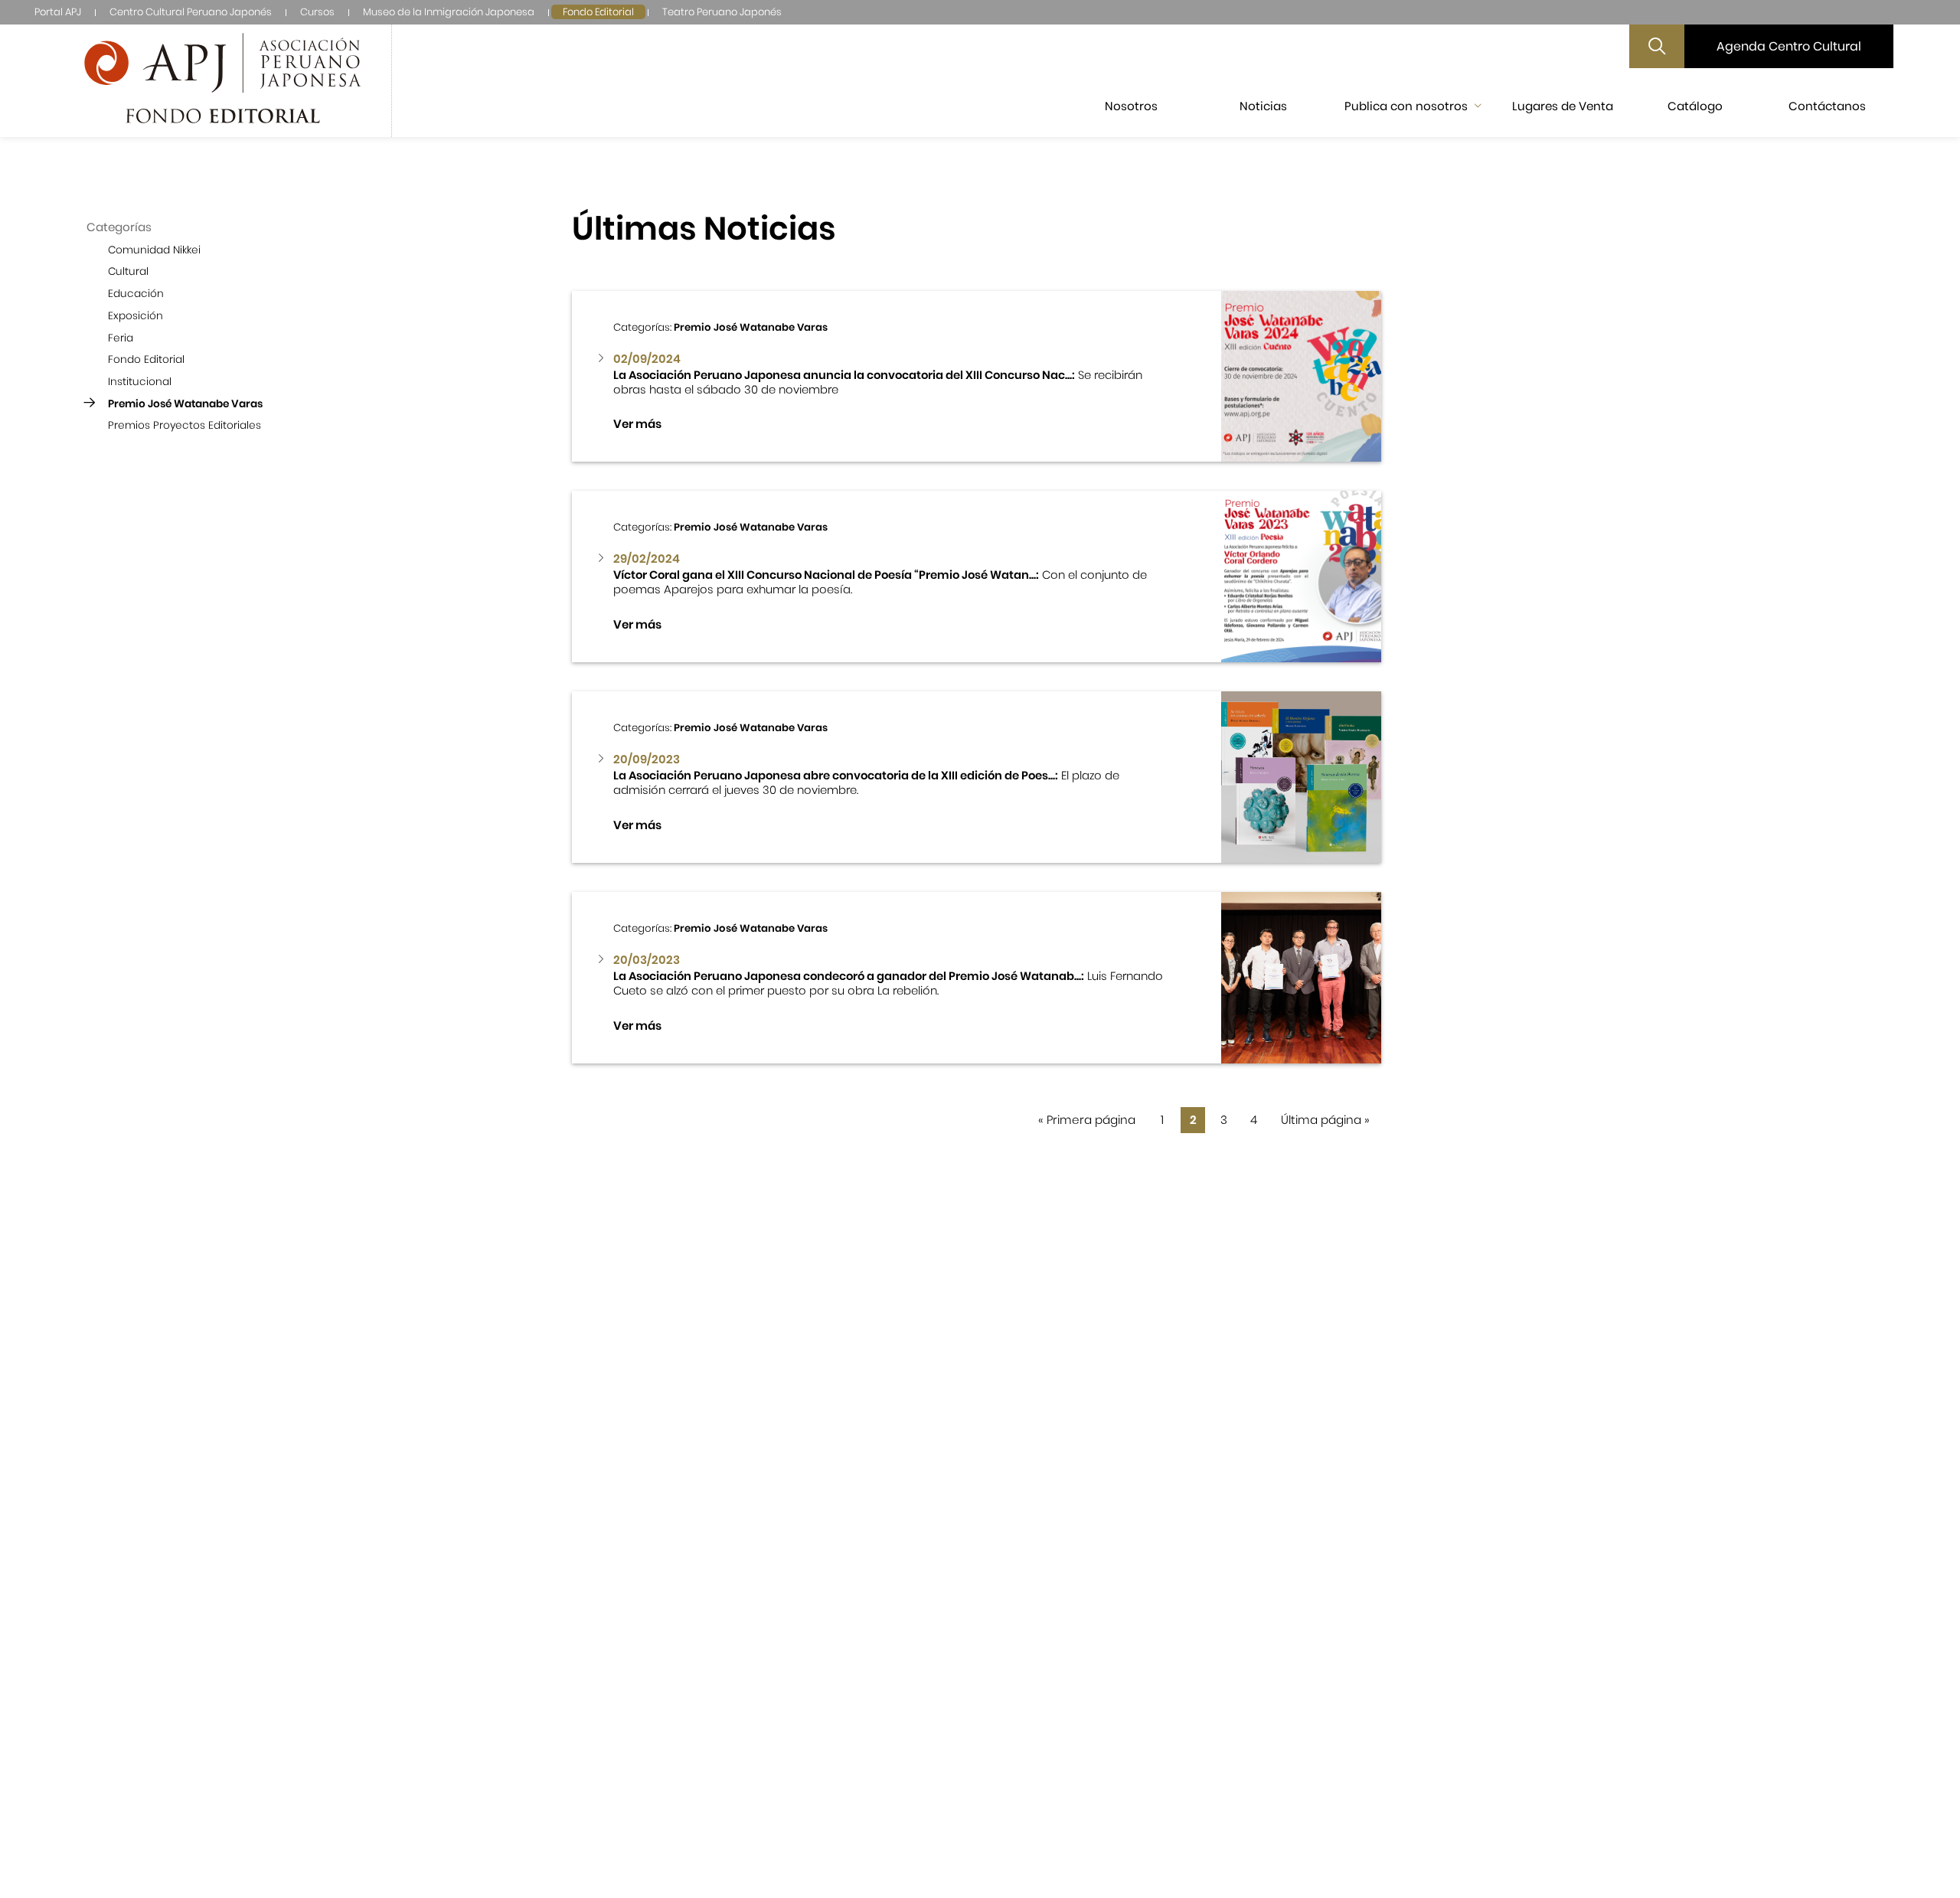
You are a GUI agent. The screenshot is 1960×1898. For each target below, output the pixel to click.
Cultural (128, 271)
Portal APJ (58, 12)
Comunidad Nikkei (154, 250)
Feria (121, 337)
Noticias (1263, 106)
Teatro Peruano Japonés (722, 12)
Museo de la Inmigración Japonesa (449, 12)
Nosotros (1131, 106)
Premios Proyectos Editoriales (185, 425)
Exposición (136, 316)
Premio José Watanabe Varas (185, 403)
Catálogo (1695, 106)
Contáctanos (1827, 106)
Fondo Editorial (598, 12)
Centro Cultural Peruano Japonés (191, 12)
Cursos (317, 12)
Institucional (140, 382)
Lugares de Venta (1563, 106)
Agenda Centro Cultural (1789, 46)
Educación (136, 294)
